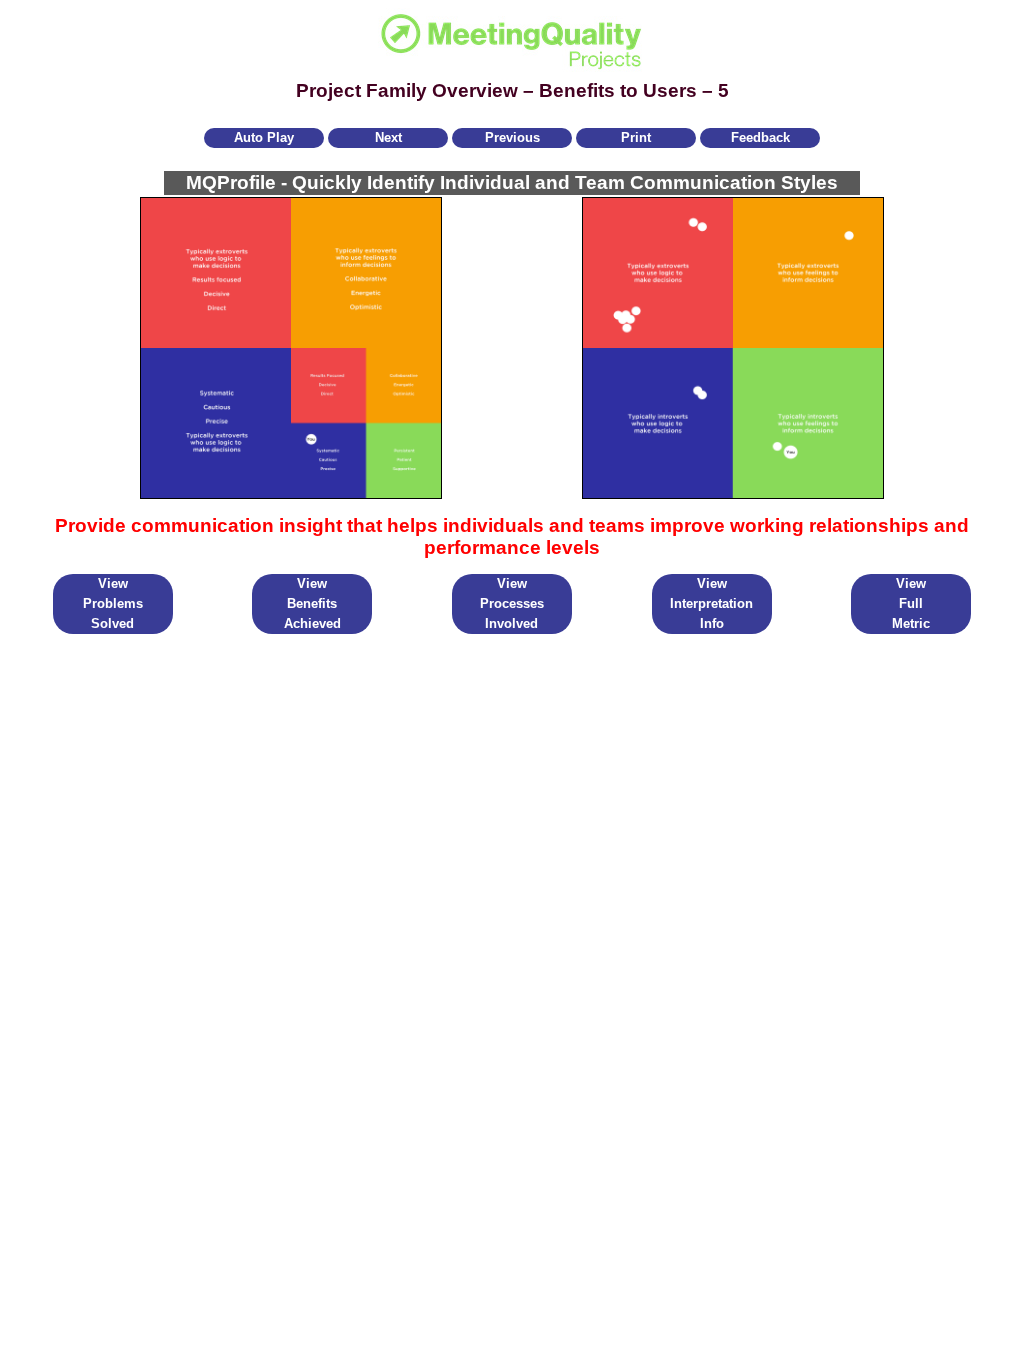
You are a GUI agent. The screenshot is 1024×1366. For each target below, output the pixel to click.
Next (388, 137)
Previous (512, 137)
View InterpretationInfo (711, 603)
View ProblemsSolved (113, 603)
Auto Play (264, 137)
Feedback (760, 137)
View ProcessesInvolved (512, 603)
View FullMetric (911, 603)
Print (636, 137)
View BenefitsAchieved (312, 603)
